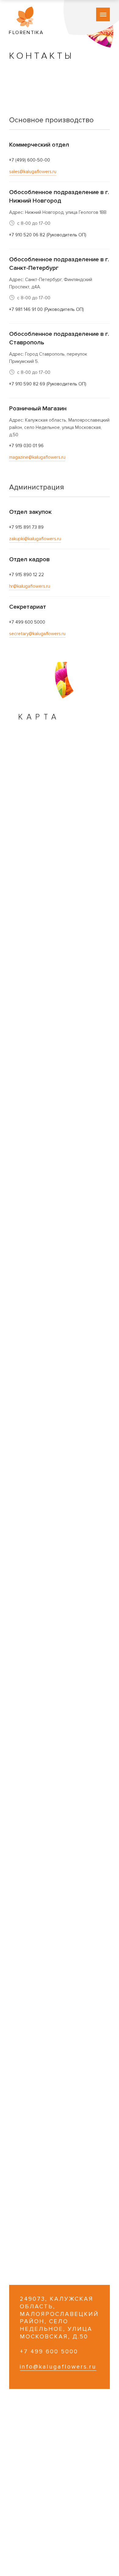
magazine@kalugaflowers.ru (37, 457)
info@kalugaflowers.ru (58, 2367)
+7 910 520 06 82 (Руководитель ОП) (48, 235)
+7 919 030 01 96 (26, 446)
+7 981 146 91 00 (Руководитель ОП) (47, 309)
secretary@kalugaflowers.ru (37, 634)
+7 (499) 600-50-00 (30, 160)
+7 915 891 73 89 (26, 527)
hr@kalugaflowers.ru (30, 586)
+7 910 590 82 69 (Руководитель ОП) (48, 384)
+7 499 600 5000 (27, 622)
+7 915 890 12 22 (27, 575)
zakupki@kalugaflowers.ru (35, 539)
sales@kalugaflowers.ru (33, 172)
